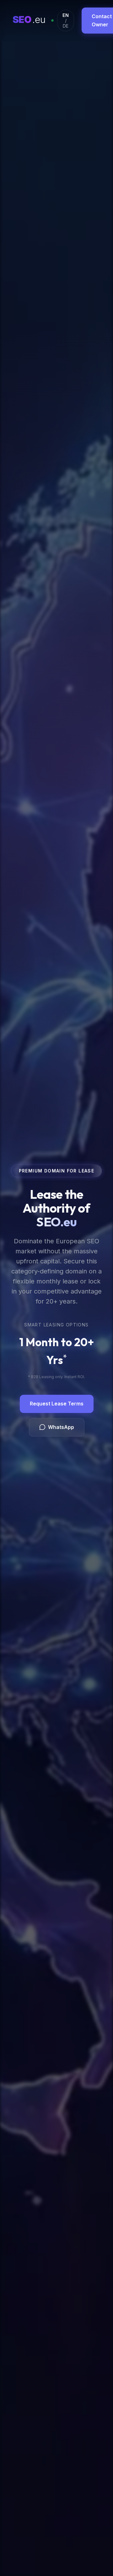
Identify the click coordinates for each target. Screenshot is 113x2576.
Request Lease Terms (57, 1404)
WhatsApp (61, 1427)
